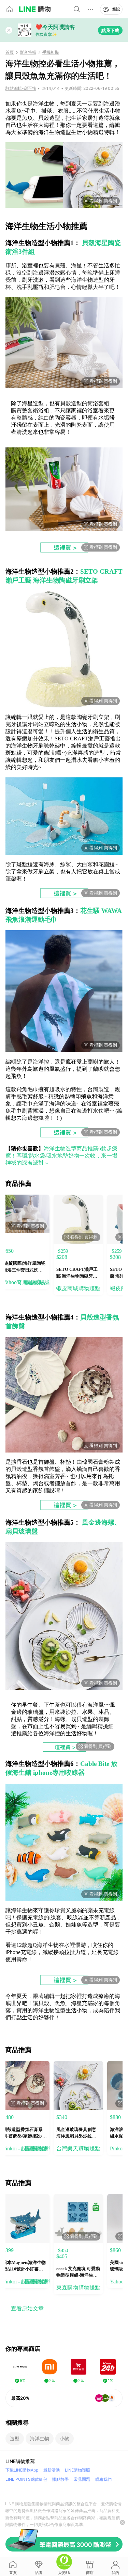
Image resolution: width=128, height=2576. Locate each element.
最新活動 (52, 2470)
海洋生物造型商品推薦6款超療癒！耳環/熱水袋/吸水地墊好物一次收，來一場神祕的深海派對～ (61, 1156)
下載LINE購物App (22, 2470)
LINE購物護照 (77, 2470)
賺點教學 (60, 2479)
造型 (15, 2438)
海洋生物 (40, 2438)
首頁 (10, 52)
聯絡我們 (103, 2479)
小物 (65, 2438)
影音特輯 (28, 52)
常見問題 (82, 2479)
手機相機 (51, 52)
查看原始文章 (27, 2308)
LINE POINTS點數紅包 (26, 2479)
